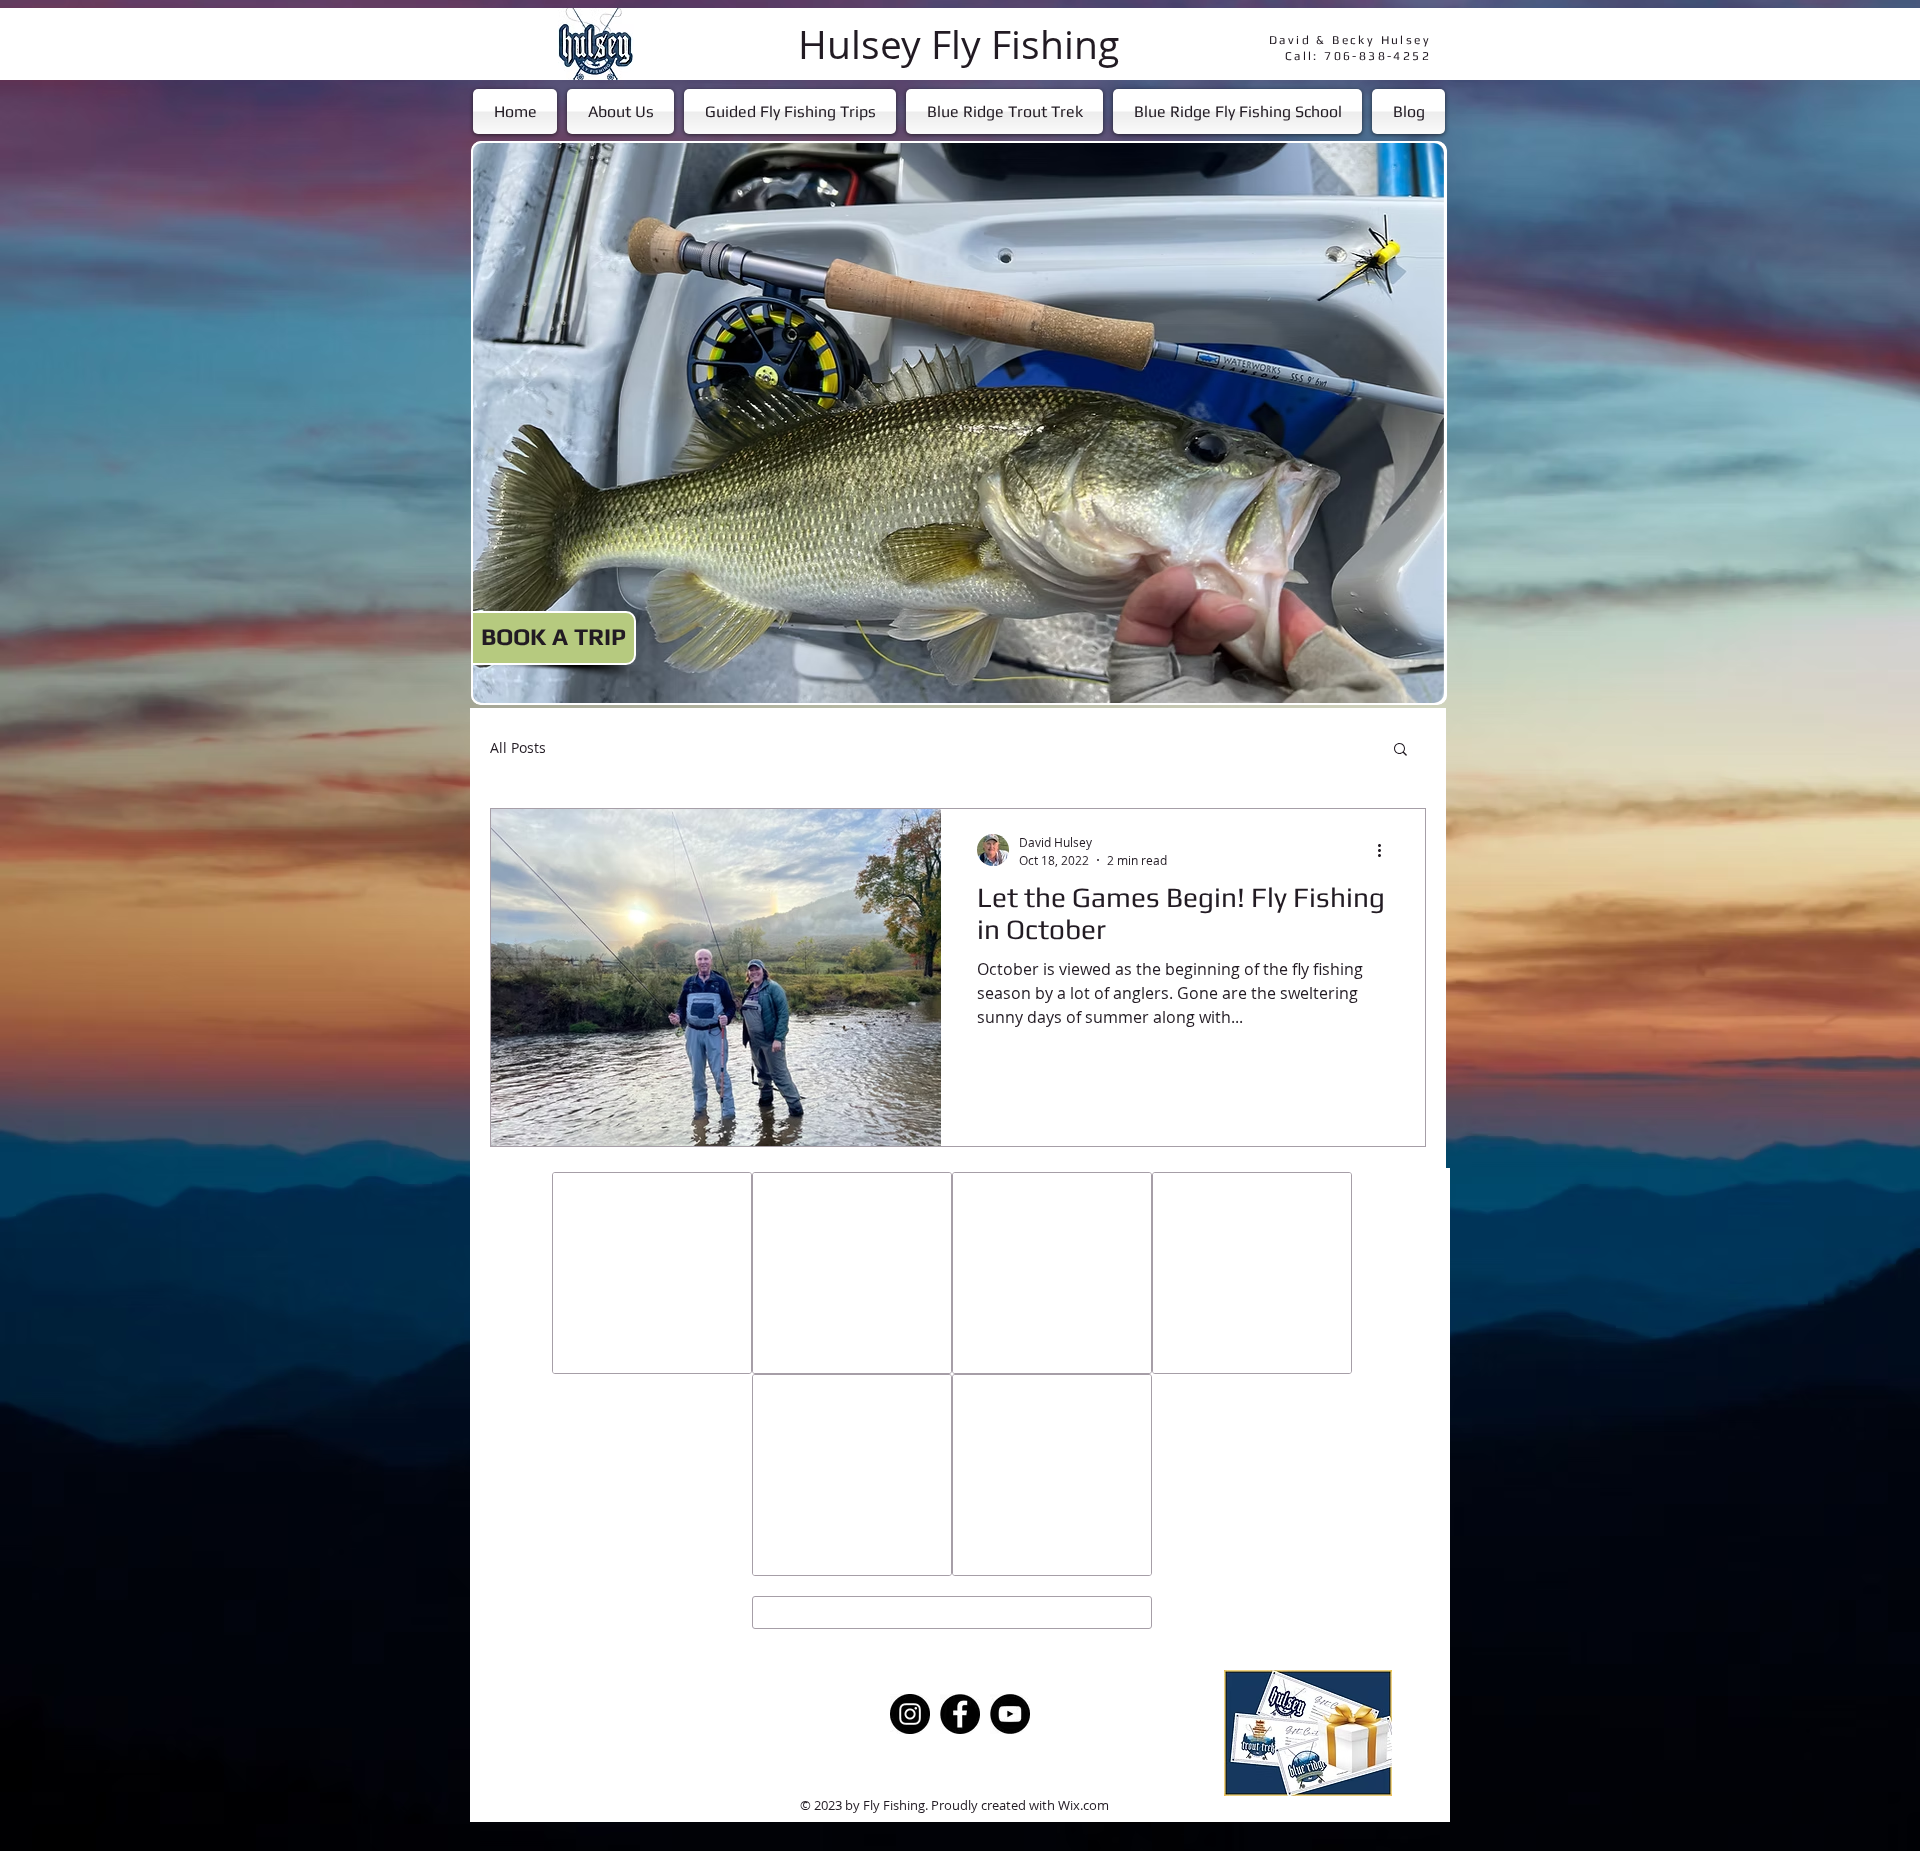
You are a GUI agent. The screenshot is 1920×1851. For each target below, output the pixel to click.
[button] (1400, 750)
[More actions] (1386, 850)
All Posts (518, 748)
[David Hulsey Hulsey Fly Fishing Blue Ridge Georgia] (910, 1714)
